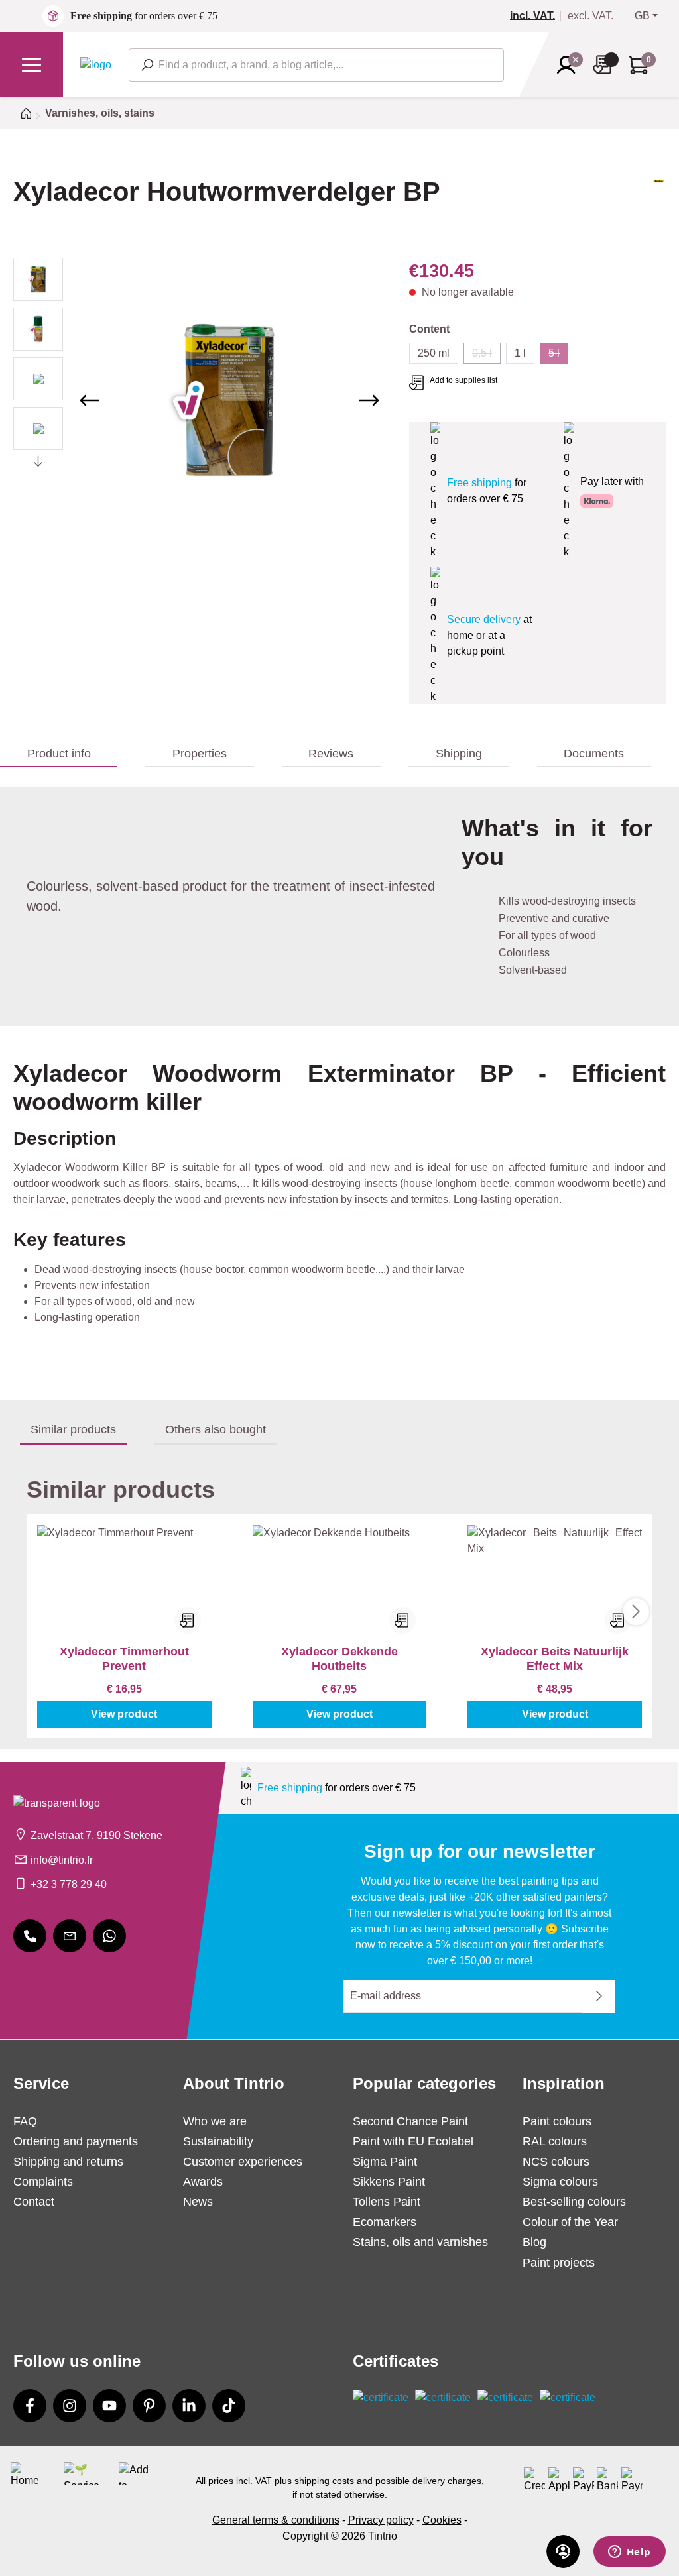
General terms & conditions (276, 2520)
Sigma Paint (385, 2162)
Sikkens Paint (389, 2182)
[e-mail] (70, 1936)
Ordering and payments (76, 2141)
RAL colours (555, 2141)
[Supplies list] (606, 65)
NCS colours (556, 2162)
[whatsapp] (109, 1936)
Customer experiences (243, 2162)
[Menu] (31, 65)
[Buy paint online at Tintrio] (96, 64)
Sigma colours (560, 2182)
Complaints (43, 2182)
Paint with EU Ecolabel (413, 2141)
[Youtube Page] (109, 2406)
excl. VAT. (590, 16)
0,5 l (486, 356)
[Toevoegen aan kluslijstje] (188, 1620)
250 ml (434, 353)
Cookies (442, 2520)
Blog (534, 2242)
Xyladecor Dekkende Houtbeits (339, 1659)
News (198, 2202)
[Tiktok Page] (229, 2406)
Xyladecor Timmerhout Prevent (124, 1659)
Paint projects (559, 2263)
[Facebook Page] (30, 2406)
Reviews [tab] (331, 754)
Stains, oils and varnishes (420, 2242)
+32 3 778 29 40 (69, 1884)
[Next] (369, 400)
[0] (538, 16)
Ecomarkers (385, 2222)
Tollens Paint (387, 2202)
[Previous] (90, 400)
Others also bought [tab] (216, 1429)
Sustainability (218, 2141)
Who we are (215, 2121)
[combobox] (316, 65)
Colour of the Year (570, 2222)
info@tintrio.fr (62, 1860)
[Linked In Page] (189, 2406)
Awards (203, 2182)
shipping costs (324, 2481)
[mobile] (30, 1936)
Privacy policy (381, 2520)
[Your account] (570, 65)
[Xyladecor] (659, 203)
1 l (520, 353)
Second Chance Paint (410, 2121)
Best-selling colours (574, 2202)
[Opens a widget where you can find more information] (629, 2553)
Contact (34, 2202)
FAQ (25, 2121)
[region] (198, 400)
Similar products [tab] (73, 1429)
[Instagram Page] (70, 2406)
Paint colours (557, 2121)
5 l (558, 356)
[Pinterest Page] (149, 2406)
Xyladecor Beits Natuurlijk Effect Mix (555, 1659)
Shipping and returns (68, 2162)
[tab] (59, 754)
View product (124, 1714)
